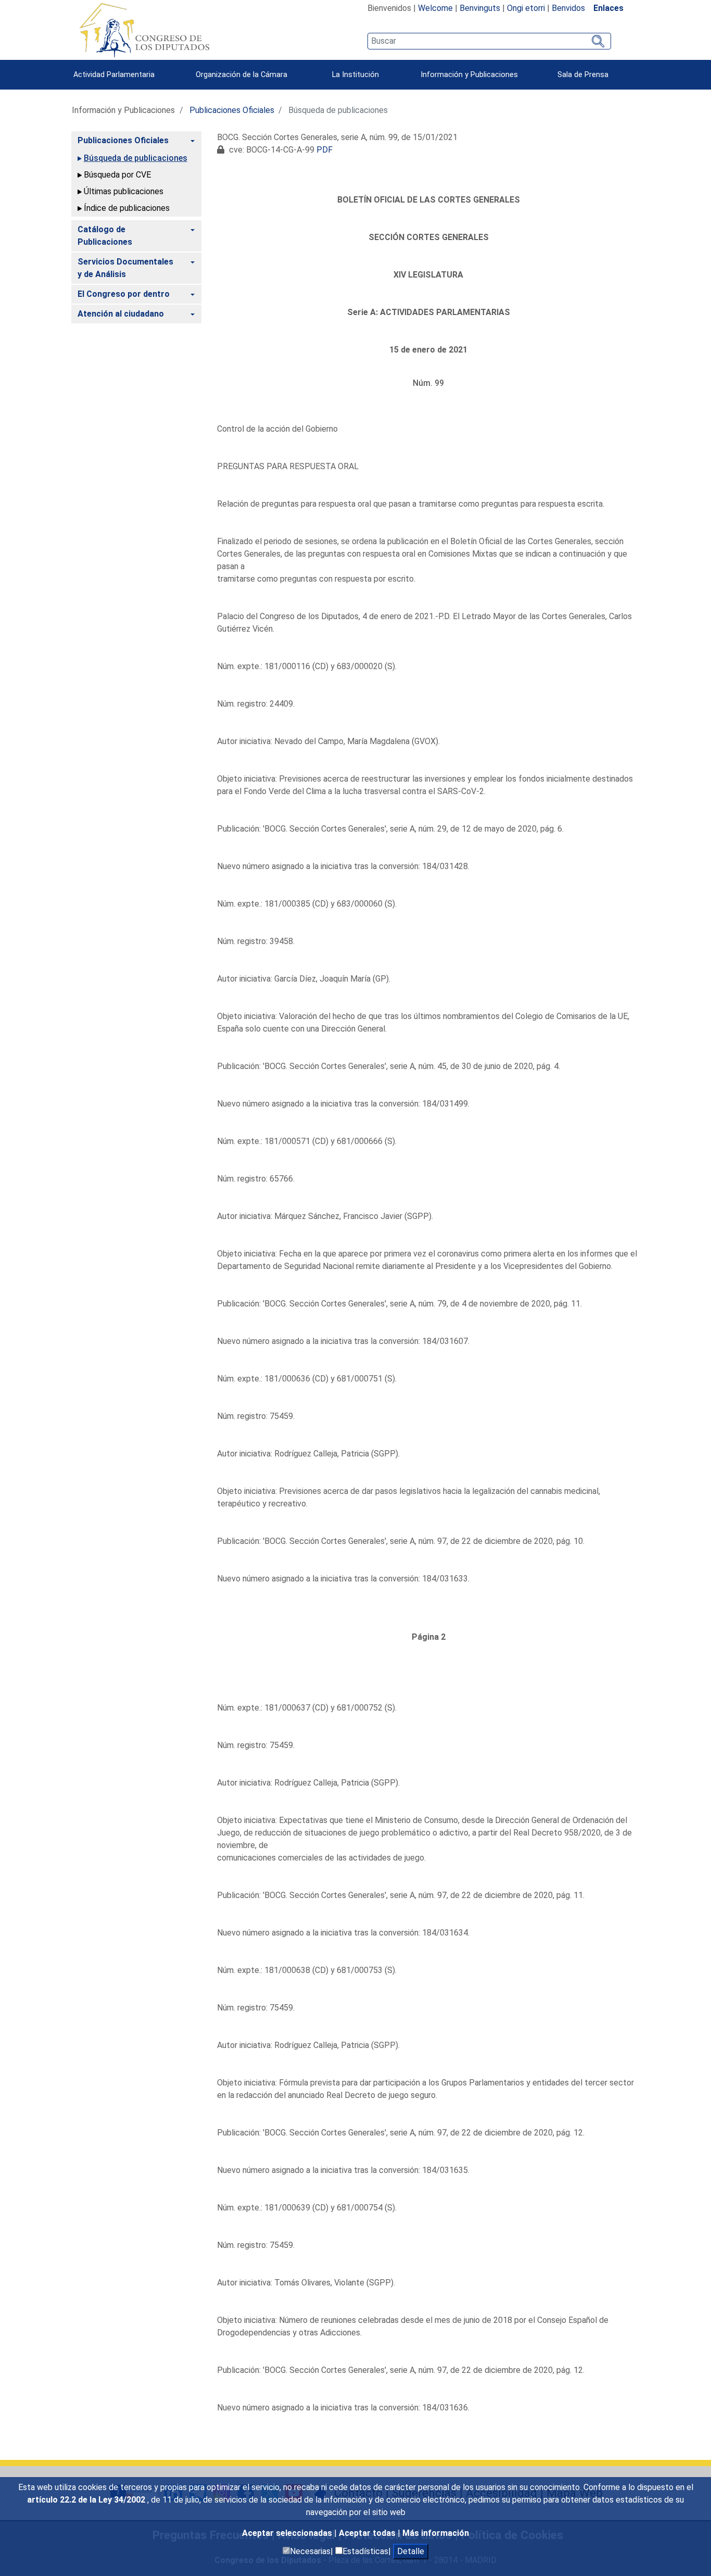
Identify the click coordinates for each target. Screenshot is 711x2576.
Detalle (411, 2551)
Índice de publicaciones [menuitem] (127, 208)
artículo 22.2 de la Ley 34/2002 (87, 2500)
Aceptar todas (368, 2533)
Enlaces (608, 8)
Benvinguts (480, 8)
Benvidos (568, 8)
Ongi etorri (526, 8)
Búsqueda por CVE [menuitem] (117, 175)
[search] (489, 41)
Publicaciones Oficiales (232, 110)
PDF (325, 150)
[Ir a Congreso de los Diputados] (144, 30)
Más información (436, 2533)
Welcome (435, 8)
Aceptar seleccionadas (288, 2533)
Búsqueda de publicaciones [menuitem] (136, 158)
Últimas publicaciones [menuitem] (124, 191)
